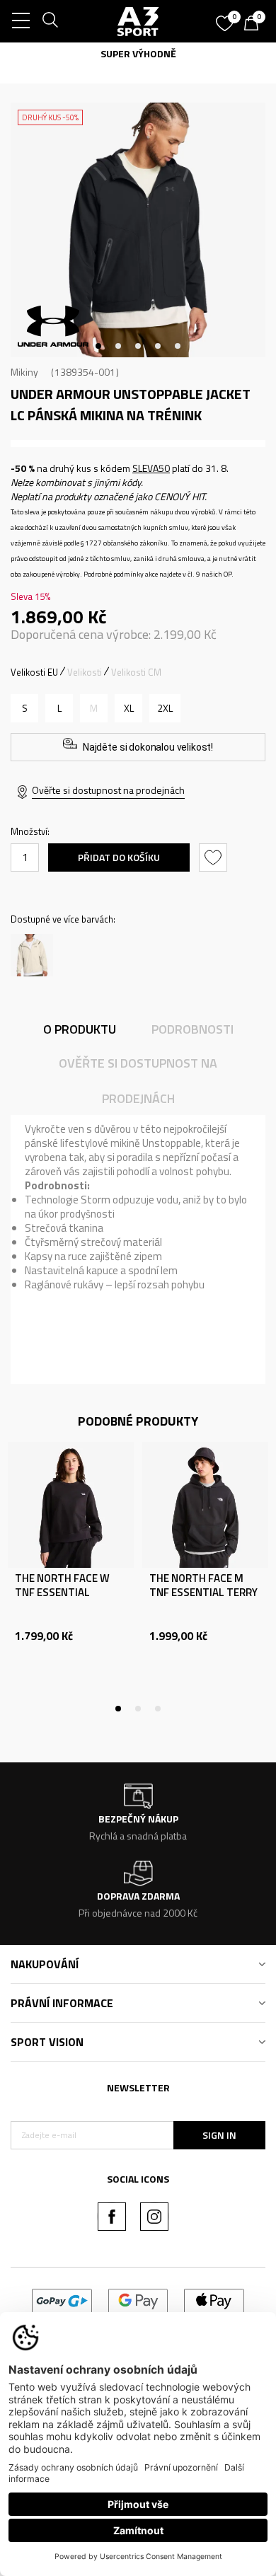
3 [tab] (138, 346)
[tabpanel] (138, 230)
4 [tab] (158, 346)
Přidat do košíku (119, 857)
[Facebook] (112, 2217)
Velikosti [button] (85, 672)
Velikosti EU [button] (34, 672)
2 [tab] (118, 346)
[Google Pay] (138, 2300)
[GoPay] (62, 2300)
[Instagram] (154, 2217)
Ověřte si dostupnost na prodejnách (108, 790)
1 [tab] (98, 346)
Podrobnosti (192, 1029)
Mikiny (24, 372)
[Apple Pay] (214, 2300)
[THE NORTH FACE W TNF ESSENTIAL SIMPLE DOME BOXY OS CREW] (71, 1505)
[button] (215, 857)
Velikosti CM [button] (136, 672)
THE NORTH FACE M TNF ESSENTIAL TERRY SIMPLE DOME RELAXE (203, 1593)
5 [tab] (178, 346)
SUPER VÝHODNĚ (138, 53)
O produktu (80, 1029)
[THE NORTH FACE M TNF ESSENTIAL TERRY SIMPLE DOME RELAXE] (205, 1505)
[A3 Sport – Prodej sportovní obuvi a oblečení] (138, 21)
